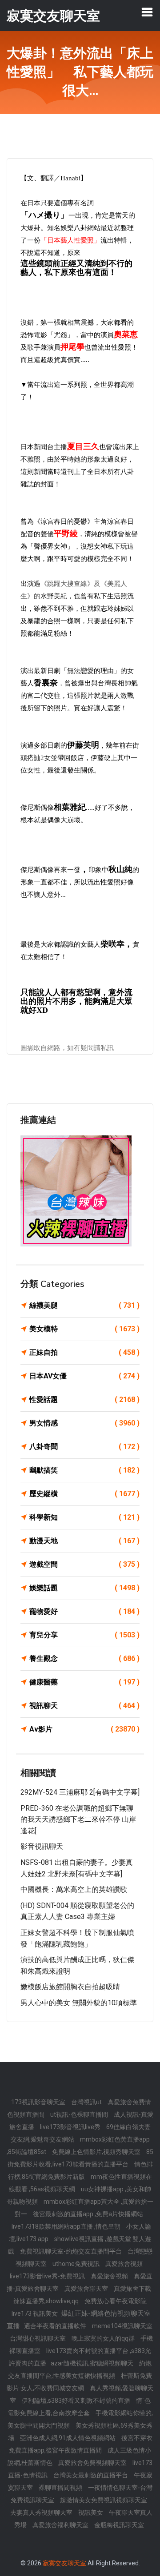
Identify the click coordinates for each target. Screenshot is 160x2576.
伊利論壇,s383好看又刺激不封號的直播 (77, 2401)
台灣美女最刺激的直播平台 (91, 2475)
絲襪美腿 (84, 1305)
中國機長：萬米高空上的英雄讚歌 (74, 1889)
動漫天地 (84, 1541)
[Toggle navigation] (147, 12)
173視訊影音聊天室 (39, 2102)
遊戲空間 (84, 1564)
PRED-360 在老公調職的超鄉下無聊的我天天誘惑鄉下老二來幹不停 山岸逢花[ (78, 1820)
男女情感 (84, 1423)
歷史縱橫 (84, 1494)
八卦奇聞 (84, 1447)
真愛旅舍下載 (132, 2289)
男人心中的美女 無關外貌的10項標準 (79, 2003)
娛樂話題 (84, 1588)
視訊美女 (91, 2512)
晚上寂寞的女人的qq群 (104, 2338)
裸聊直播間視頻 (61, 2488)
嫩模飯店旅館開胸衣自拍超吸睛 (70, 1987)
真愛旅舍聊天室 (87, 2289)
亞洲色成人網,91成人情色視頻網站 (68, 2438)
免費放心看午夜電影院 (116, 2301)
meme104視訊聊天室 (122, 2326)
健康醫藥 (84, 1682)
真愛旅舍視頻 (124, 2264)
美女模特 (84, 1329)
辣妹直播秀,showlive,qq (47, 2301)
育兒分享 (84, 1635)
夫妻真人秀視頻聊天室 (42, 2512)
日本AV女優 (84, 1376)
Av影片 (84, 1729)
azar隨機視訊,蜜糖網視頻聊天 (93, 2363)
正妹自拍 (84, 1352)
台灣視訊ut (87, 2102)
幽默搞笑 (84, 1470)
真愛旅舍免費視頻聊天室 (93, 2463)
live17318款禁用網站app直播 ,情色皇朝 (67, 2226)
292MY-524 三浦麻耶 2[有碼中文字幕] (80, 1792)
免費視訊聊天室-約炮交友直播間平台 (72, 2251)
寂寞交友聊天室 (64, 2563)
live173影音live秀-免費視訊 (48, 2276)
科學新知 (84, 1517)
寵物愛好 (84, 1611)
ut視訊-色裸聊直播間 (80, 2114)
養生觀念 (84, 1658)
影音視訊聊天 (42, 1846)
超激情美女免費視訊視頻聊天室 (104, 2500)
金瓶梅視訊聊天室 (119, 2525)
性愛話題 (84, 1399)
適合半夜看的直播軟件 (56, 2326)
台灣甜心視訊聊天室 (38, 2338)
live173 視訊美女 (35, 2313)
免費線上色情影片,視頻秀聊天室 (97, 2152)
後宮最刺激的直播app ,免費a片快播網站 (88, 2214)
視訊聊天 (84, 1706)
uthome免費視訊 (77, 2264)
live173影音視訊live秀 (71, 2127)
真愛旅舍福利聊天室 (61, 2525)
